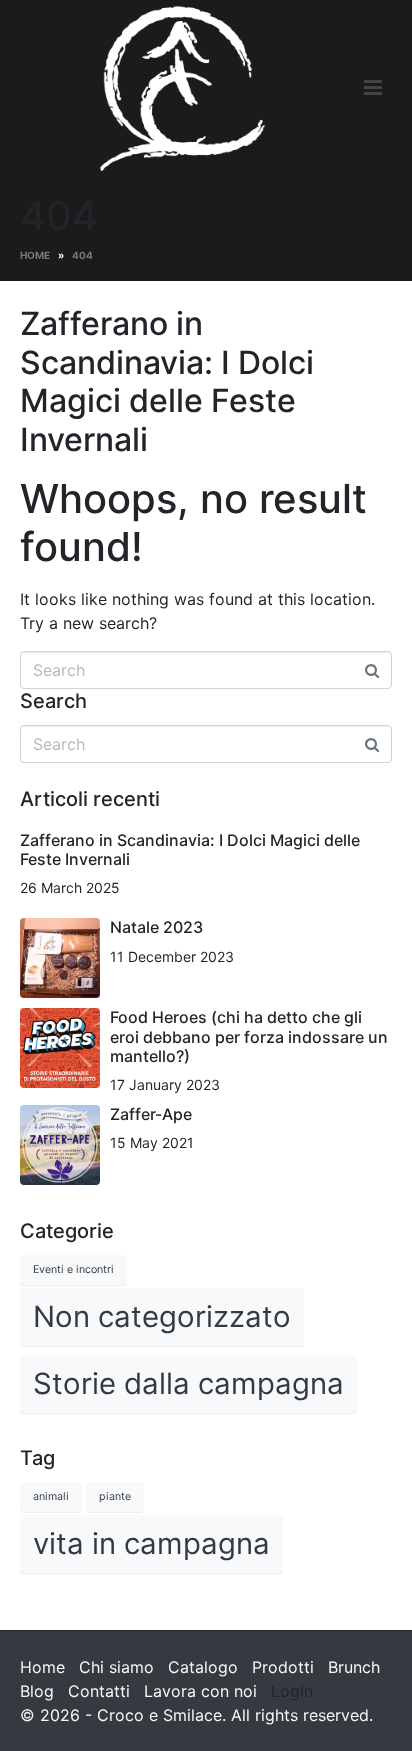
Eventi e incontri (73, 1269)
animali (51, 1496)
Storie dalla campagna (188, 1383)
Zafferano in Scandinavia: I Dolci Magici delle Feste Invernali (167, 381)
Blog (37, 1691)
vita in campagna (151, 1543)
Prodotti (283, 1667)
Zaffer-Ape (151, 1114)
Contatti (99, 1691)
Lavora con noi (200, 1691)
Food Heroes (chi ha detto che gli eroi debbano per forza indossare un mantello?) (249, 1036)
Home (42, 1667)
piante (115, 1496)
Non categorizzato (162, 1316)
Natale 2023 (156, 927)
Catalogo (203, 1667)
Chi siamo (116, 1667)
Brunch (354, 1667)
